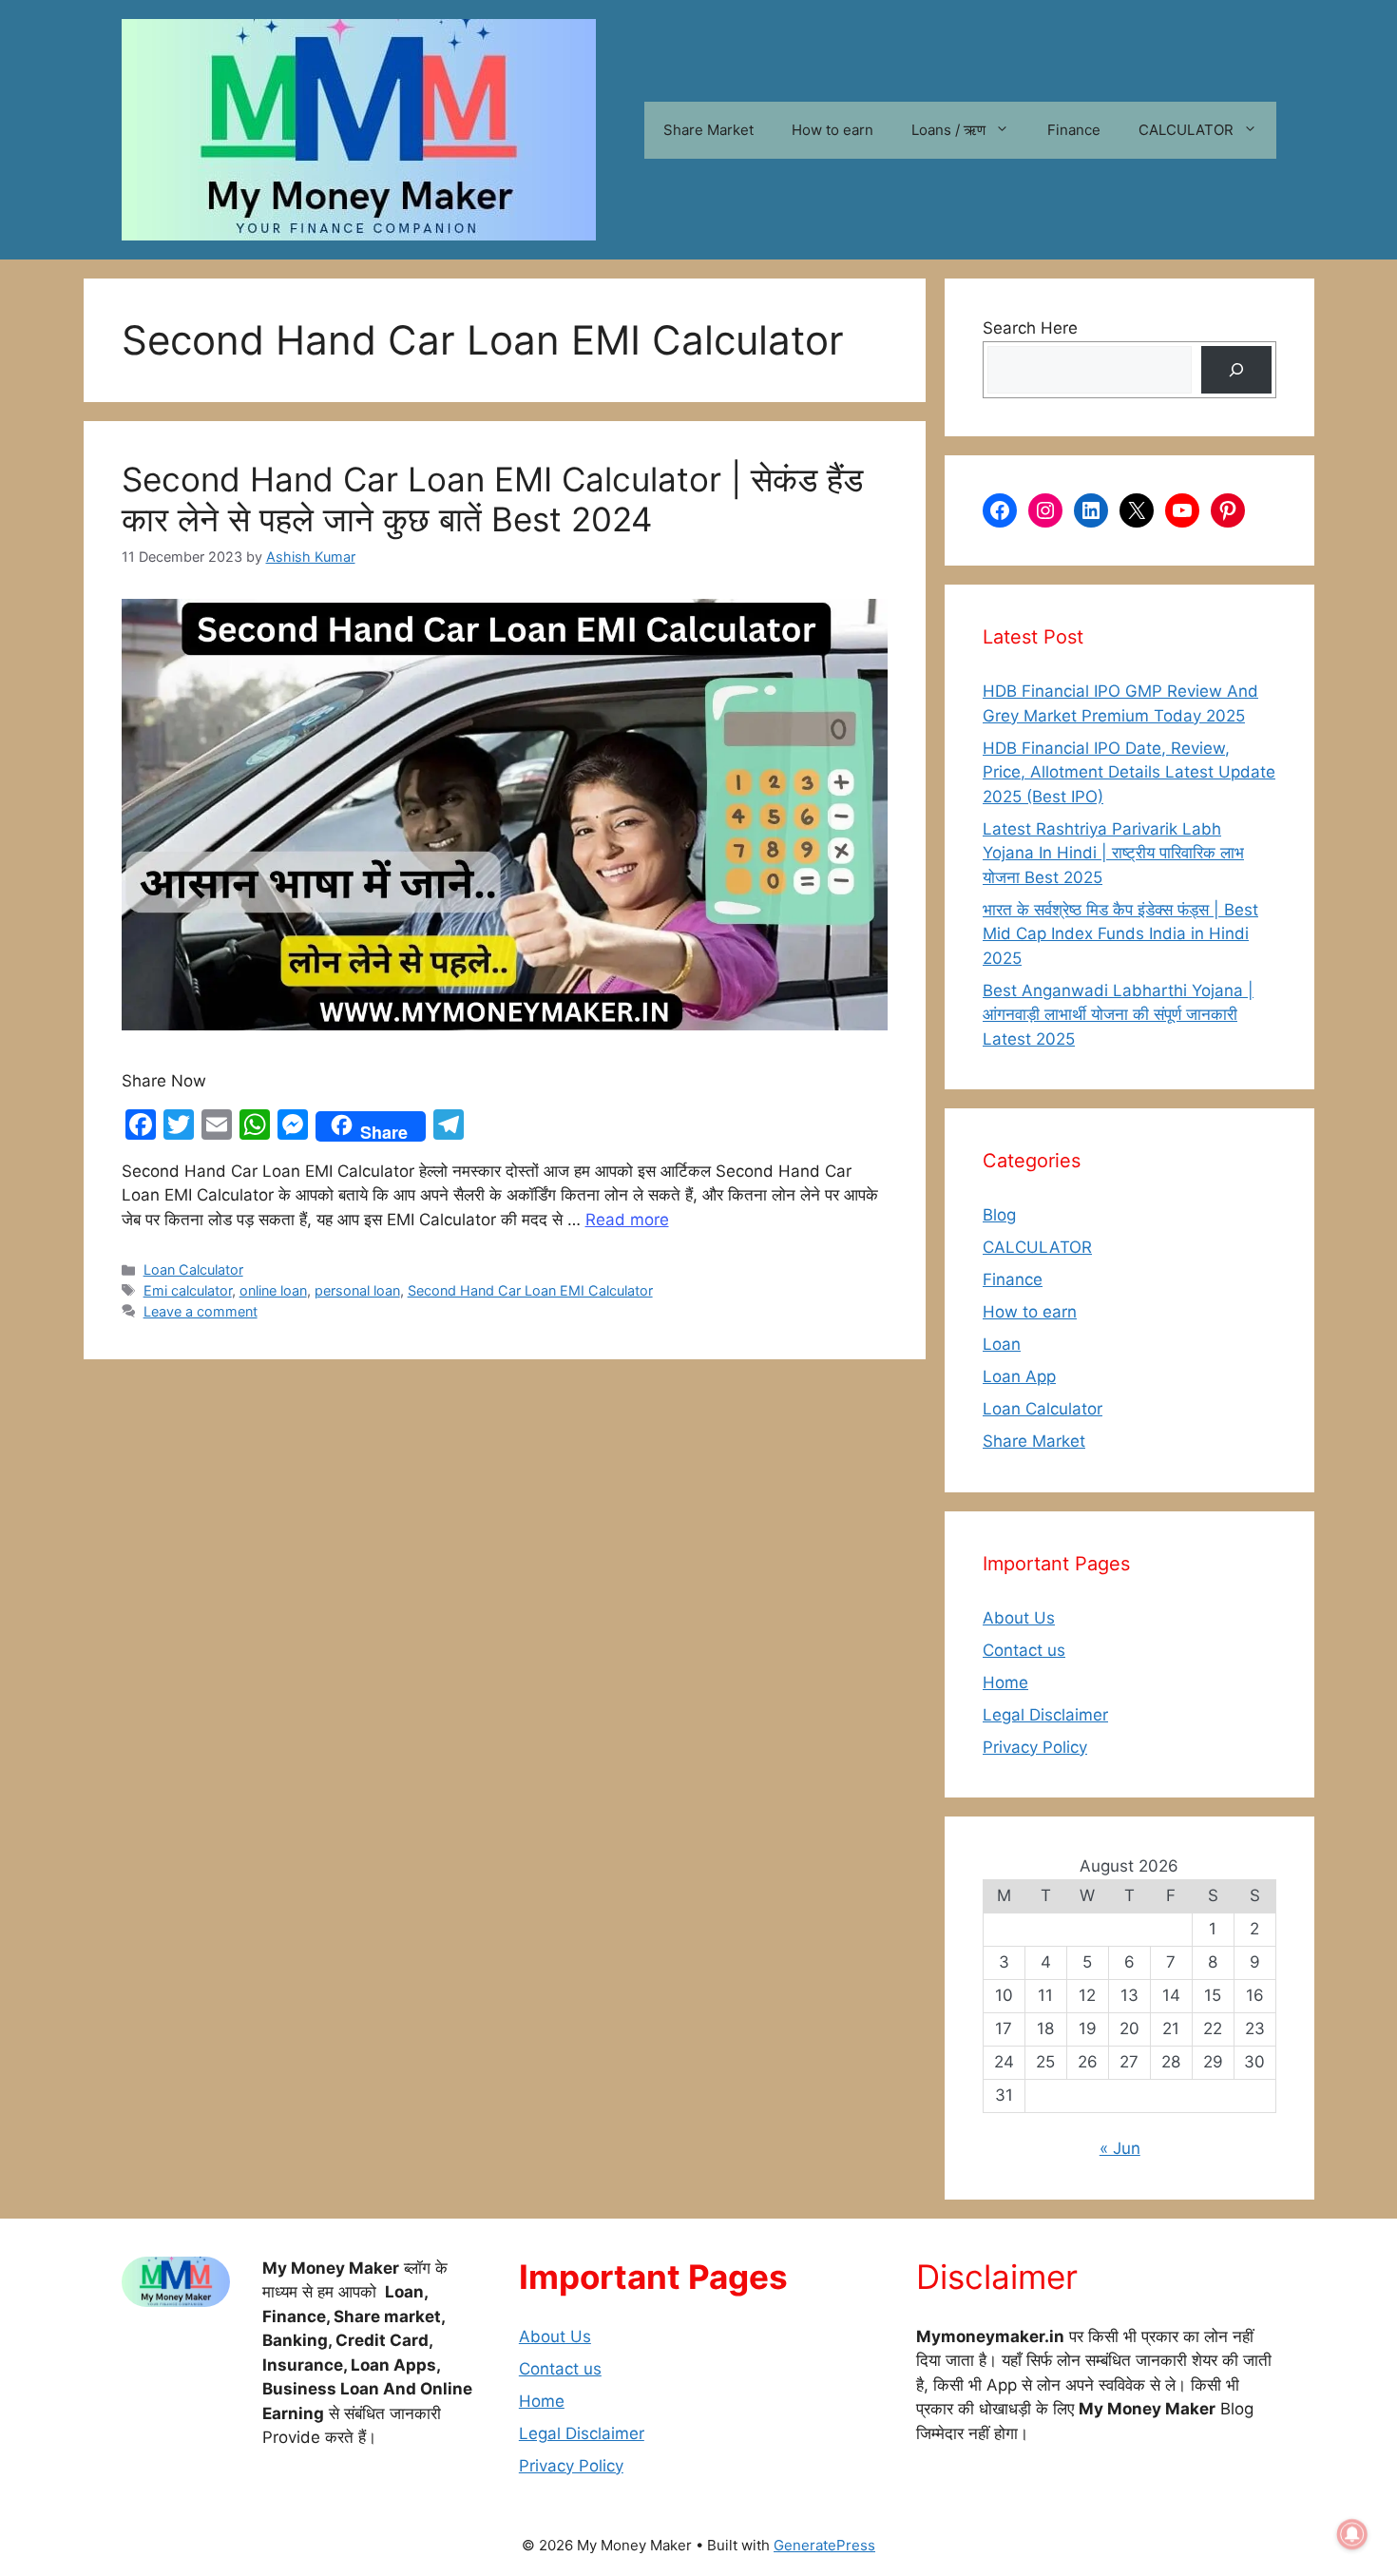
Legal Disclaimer (1045, 1715)
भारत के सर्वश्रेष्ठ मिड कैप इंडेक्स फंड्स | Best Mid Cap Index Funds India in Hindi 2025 (1120, 934)
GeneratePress (824, 2545)
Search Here (1030, 328)
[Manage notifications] (1352, 2534)
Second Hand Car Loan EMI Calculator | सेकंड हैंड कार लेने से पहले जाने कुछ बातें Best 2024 (492, 499)
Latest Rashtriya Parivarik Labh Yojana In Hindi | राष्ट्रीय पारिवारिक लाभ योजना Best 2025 (1113, 853)
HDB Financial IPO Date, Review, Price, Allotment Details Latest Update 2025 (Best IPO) (1129, 772)
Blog (999, 1215)
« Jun (1120, 2148)
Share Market (708, 130)
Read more (627, 1220)
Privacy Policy (1035, 1747)
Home (1005, 1682)
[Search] (1236, 370)
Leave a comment (201, 1311)
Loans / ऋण (948, 130)
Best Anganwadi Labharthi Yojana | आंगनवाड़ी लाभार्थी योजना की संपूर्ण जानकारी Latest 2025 (1118, 1015)
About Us (1019, 1618)
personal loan (357, 1290)
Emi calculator (188, 1290)
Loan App (1019, 1376)
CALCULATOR (1186, 130)
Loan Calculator (193, 1269)
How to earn (832, 130)
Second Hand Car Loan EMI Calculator (530, 1290)
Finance (1074, 130)
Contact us (1024, 1650)
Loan (1002, 1344)
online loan (273, 1290)
